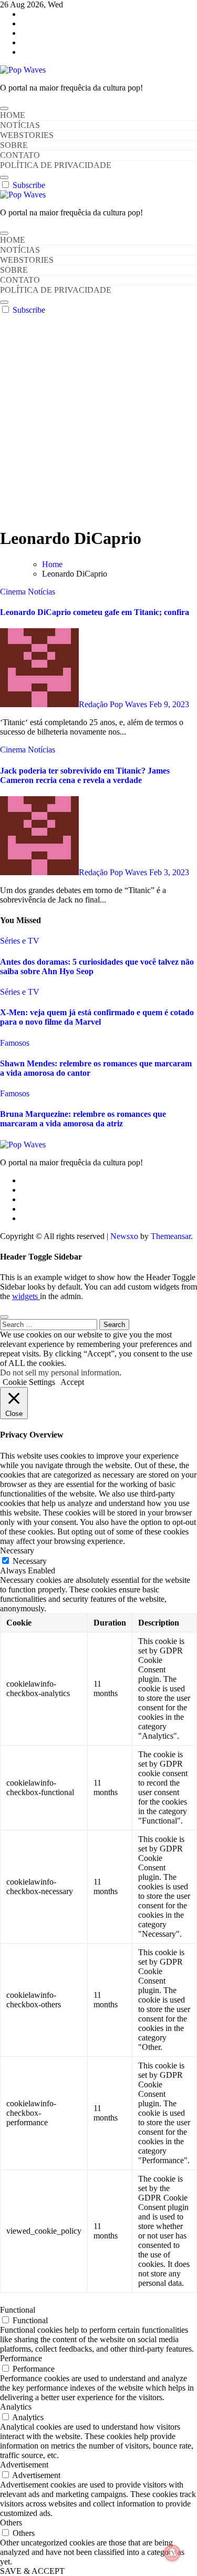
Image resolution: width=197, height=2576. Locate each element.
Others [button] (11, 2523)
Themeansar (171, 1236)
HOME (13, 115)
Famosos (15, 1043)
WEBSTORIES (27, 135)
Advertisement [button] (24, 2465)
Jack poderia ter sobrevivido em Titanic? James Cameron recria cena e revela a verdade (85, 775)
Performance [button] (21, 2358)
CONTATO (20, 155)
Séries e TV (20, 941)
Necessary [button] (17, 1550)
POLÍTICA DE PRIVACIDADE (56, 165)
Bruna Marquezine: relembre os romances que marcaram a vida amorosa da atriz (83, 1119)
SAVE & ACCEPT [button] (32, 2571)
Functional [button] (18, 2310)
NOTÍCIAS (20, 125)
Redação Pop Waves (114, 704)
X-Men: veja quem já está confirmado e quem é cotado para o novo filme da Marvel (97, 1017)
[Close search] (4, 1317)
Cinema (14, 592)
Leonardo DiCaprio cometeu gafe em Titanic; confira (95, 612)
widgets (26, 1296)
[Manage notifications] (172, 2553)
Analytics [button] (16, 2407)
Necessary (30, 1561)
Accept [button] (72, 1382)
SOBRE (14, 145)
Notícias (42, 592)
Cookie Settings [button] (29, 1382)
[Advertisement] (98, 419)
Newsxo (124, 1236)
